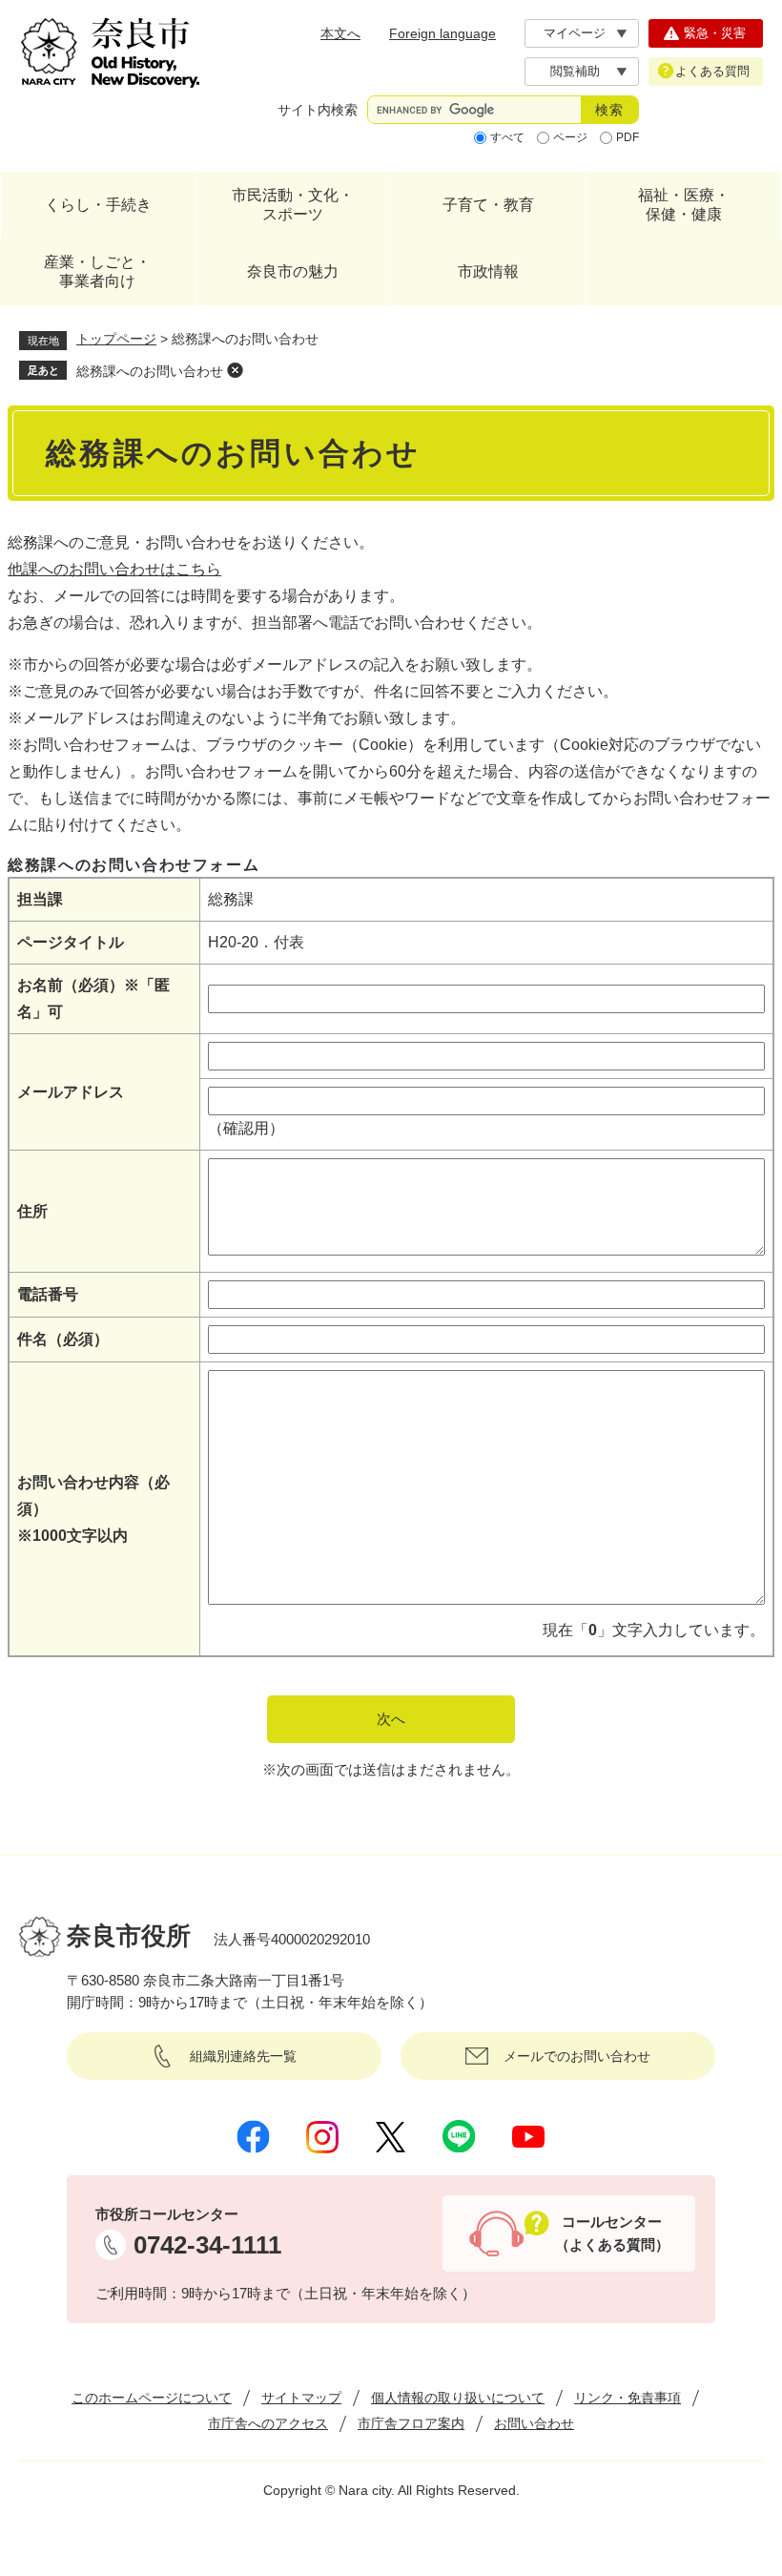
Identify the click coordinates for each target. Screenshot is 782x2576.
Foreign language (442, 33)
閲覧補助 (575, 71)
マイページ (575, 33)
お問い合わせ (534, 2423)
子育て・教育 (488, 205)
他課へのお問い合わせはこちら (114, 569)
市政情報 (488, 271)
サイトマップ (301, 2398)
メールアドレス (71, 1092)
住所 (32, 1211)
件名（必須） (63, 1339)
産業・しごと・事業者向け (97, 271)
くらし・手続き (98, 205)
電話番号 (48, 1294)
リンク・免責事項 (628, 2398)
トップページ (116, 339)
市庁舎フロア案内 (411, 2423)
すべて (507, 137)
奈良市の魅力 (293, 271)
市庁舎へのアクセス (268, 2423)
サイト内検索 (318, 110)
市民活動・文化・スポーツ (293, 205)
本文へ (340, 33)
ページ (570, 137)
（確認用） (246, 1128)
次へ (391, 1719)
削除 (235, 370)
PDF (628, 137)
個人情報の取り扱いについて (458, 2398)
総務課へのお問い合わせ (150, 371)
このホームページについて (152, 2398)
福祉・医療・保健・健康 (684, 205)
